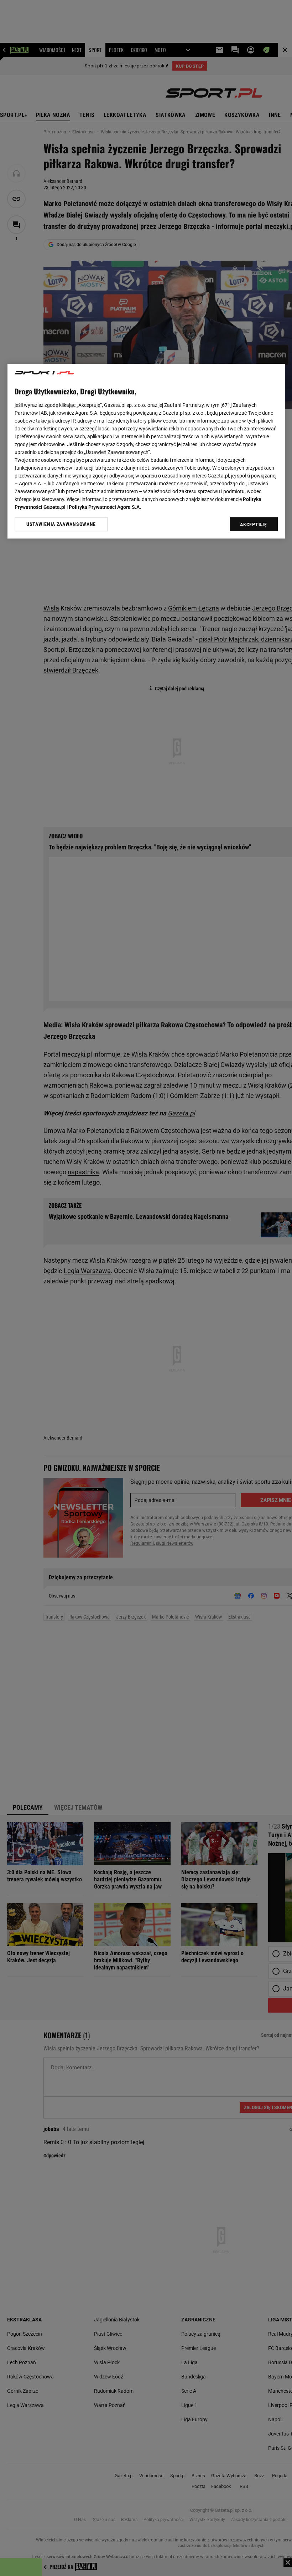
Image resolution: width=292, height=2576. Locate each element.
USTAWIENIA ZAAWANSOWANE (61, 524)
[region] (146, 451)
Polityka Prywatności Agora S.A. (105, 507)
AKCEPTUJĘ (253, 525)
